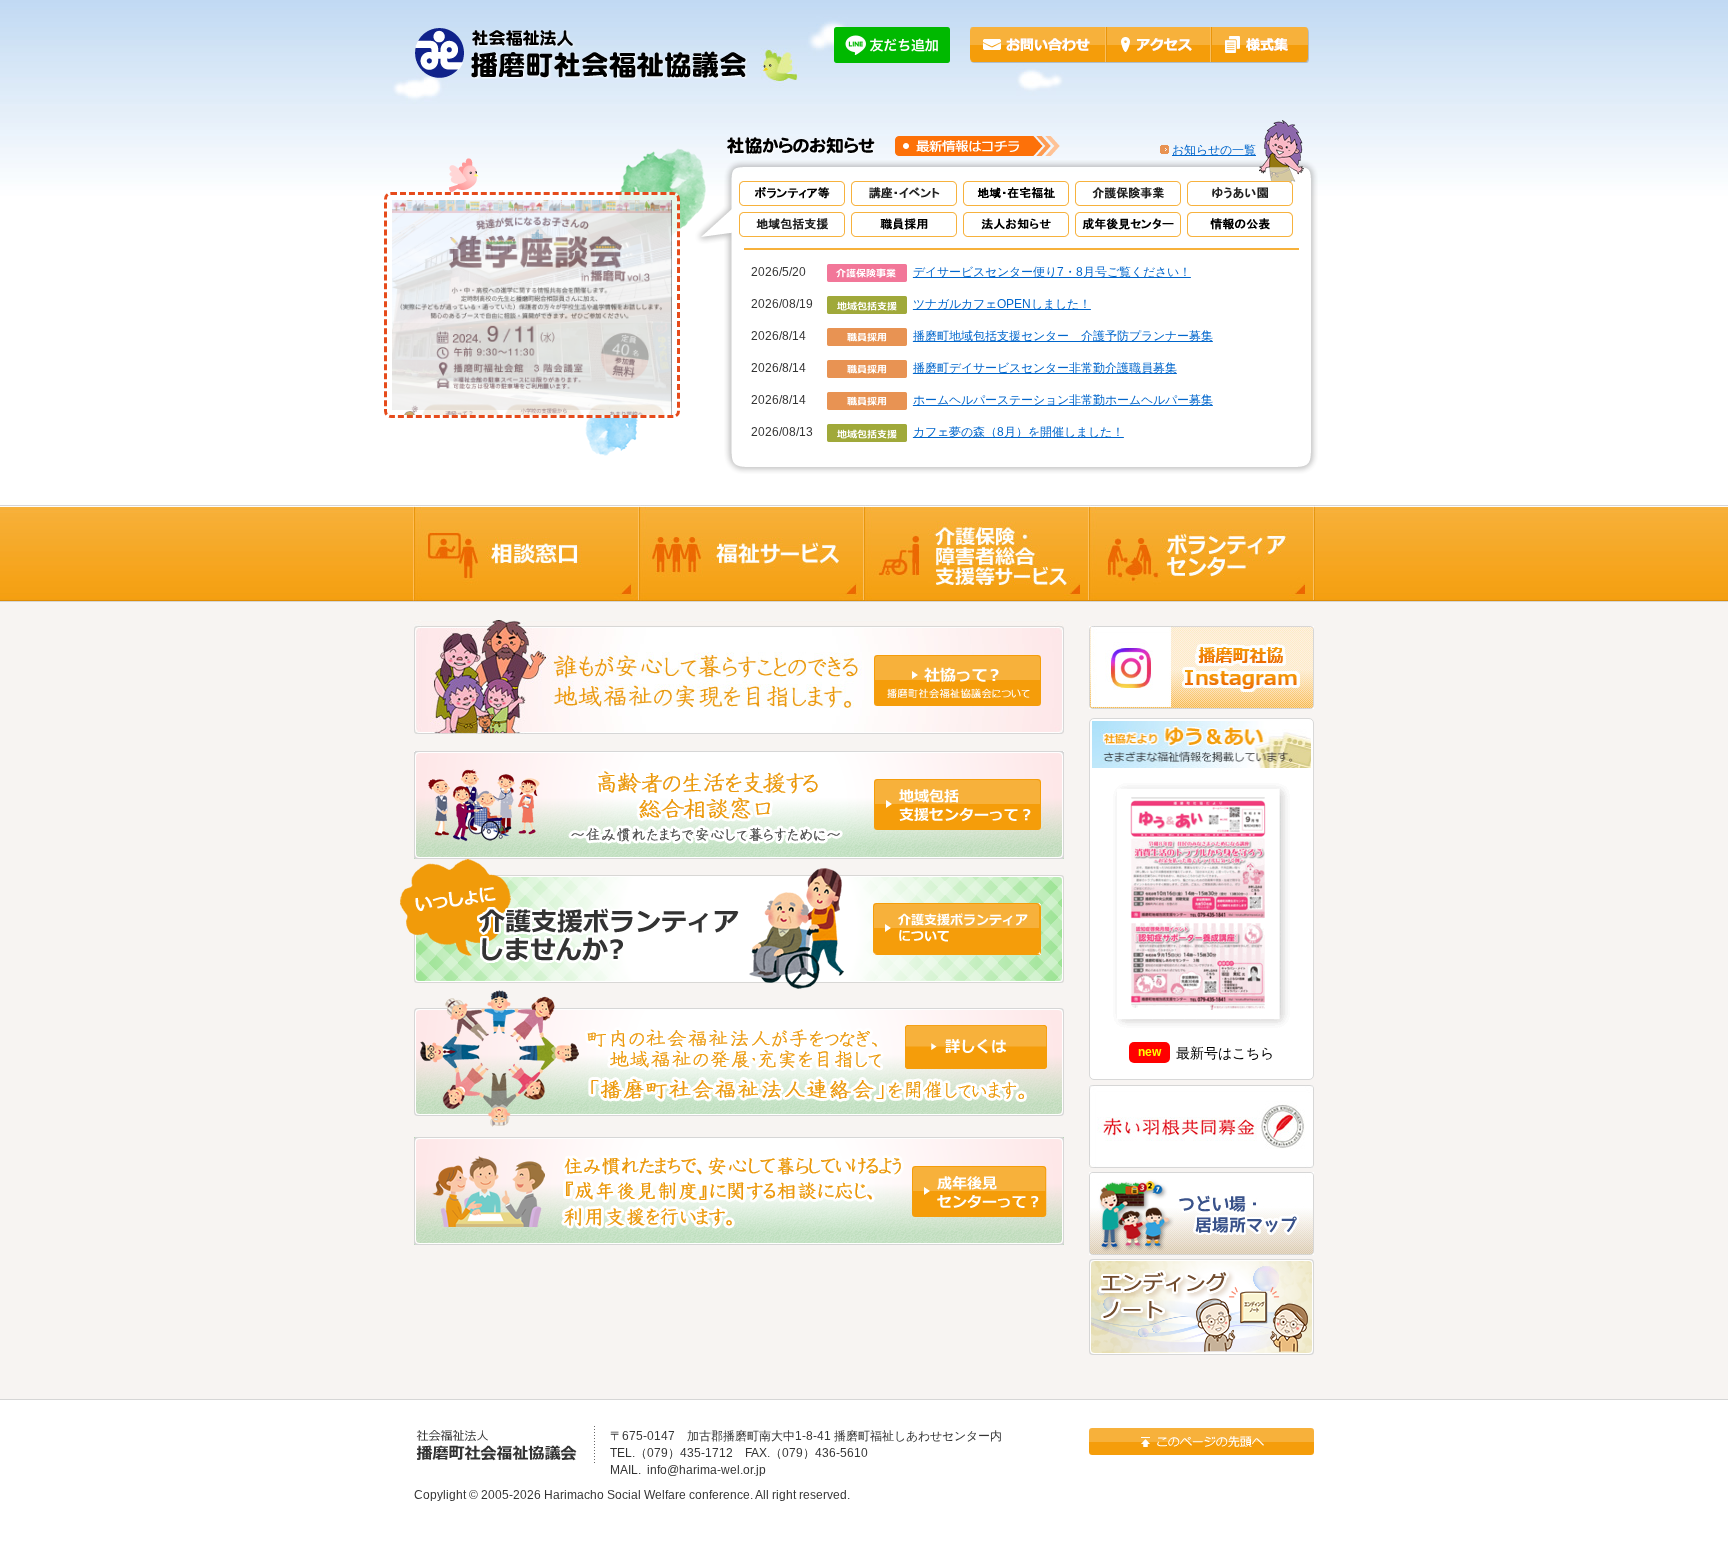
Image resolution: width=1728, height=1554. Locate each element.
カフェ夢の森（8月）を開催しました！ (1018, 432)
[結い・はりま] (739, 979)
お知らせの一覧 (1214, 150)
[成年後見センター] (739, 1235)
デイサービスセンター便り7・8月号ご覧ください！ (1052, 272)
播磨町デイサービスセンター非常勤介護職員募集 (1045, 368)
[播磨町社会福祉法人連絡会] (739, 1117)
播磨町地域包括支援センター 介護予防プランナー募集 (1063, 336)
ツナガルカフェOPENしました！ (1002, 304)
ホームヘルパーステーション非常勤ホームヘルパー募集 (1063, 400)
